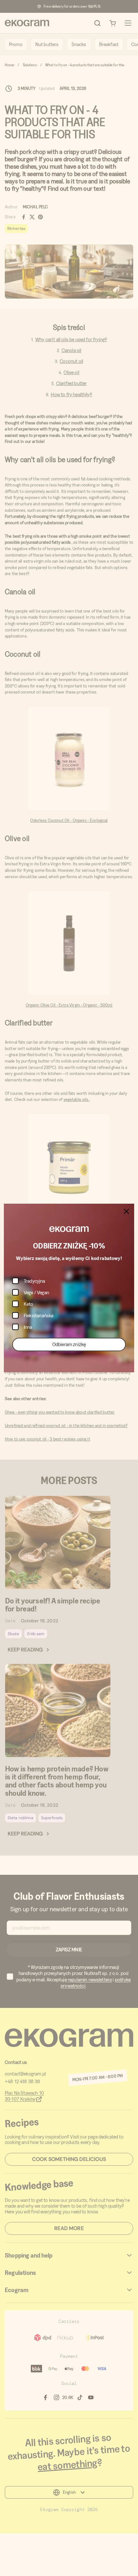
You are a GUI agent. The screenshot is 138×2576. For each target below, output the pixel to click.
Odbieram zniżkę (69, 1344)
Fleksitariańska (39, 1316)
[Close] (126, 1211)
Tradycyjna (34, 1281)
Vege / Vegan (36, 1292)
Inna (28, 1327)
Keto (29, 1304)
